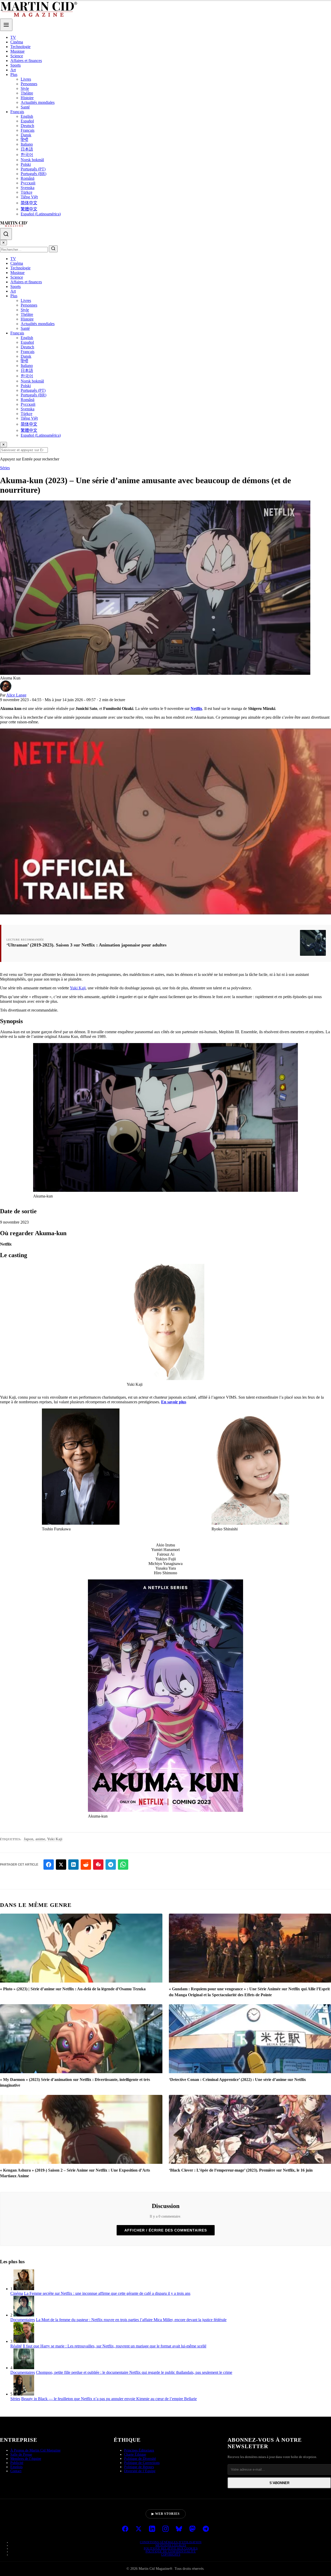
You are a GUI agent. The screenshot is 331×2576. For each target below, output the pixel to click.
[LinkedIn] (152, 2529)
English (27, 116)
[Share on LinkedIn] (73, 1865)
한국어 (27, 155)
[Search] (6, 234)
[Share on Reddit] (86, 1865)
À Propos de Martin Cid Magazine (35, 2450)
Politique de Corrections (142, 2463)
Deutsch (27, 126)
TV (13, 37)
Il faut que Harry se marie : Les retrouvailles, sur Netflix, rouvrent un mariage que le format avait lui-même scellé (115, 2346)
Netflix (196, 708)
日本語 (27, 149)
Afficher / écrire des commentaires (166, 2230)
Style (25, 88)
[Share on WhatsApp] (123, 1865)
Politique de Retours (139, 2467)
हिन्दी (24, 140)
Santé (25, 107)
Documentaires (23, 2320)
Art (13, 70)
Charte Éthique (135, 2454)
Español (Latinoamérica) (41, 214)
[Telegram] (206, 2529)
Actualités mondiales (38, 102)
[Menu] (6, 25)
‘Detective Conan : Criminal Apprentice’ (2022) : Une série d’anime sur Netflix (237, 2080)
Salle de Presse (21, 2454)
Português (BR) (33, 174)
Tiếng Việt (29, 197)
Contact (16, 2471)
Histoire (27, 98)
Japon (29, 1839)
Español (27, 121)
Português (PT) (33, 169)
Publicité (17, 2463)
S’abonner (279, 2483)
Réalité (16, 2346)
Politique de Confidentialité (171, 2551)
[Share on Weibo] (98, 1865)
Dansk (26, 135)
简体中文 (29, 203)
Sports (16, 65)
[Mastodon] (192, 2529)
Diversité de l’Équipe (140, 2471)
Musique (17, 51)
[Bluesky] (179, 2529)
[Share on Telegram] (111, 1865)
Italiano (27, 144)
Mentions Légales (171, 2545)
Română (28, 178)
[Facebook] (125, 2529)
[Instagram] (165, 2529)
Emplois (16, 2467)
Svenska (28, 188)
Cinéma (17, 42)
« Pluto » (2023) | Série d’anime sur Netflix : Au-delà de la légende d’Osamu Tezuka (73, 1989)
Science (17, 56)
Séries (5, 468)
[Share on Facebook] (49, 1865)
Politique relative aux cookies (171, 2548)
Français (17, 112)
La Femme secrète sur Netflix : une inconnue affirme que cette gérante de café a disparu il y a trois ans (107, 2293)
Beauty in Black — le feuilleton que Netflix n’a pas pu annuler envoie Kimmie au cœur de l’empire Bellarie (109, 2399)
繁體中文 (29, 209)
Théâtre (27, 93)
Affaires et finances (26, 61)
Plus (14, 75)
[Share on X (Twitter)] (61, 1865)
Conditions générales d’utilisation (171, 2542)
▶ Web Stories (166, 2514)
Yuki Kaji (78, 988)
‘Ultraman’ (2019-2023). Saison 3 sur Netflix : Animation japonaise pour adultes (86, 945)
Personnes (29, 84)
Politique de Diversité (140, 2459)
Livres (26, 79)
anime (40, 1839)
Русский (28, 183)
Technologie (20, 47)
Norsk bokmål (32, 160)
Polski (26, 164)
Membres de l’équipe (26, 2459)
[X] (139, 2529)
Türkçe (27, 192)
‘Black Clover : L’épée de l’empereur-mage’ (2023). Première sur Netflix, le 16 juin (241, 2170)
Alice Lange (16, 695)
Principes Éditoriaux (139, 2450)
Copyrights (171, 2555)
